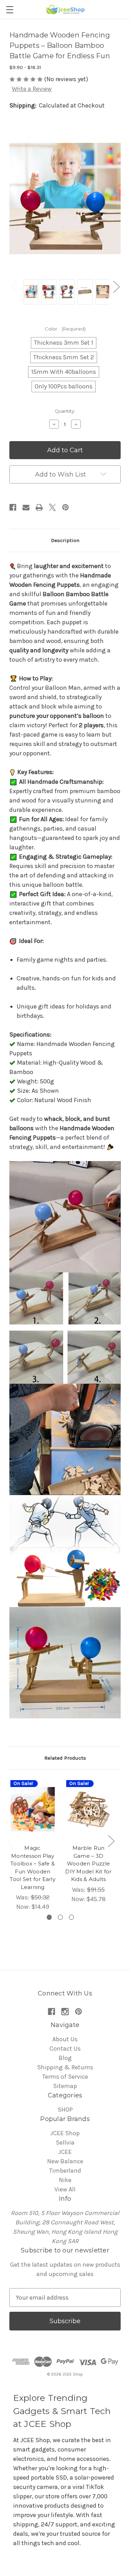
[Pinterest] (66, 507)
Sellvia (65, 2143)
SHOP (65, 2110)
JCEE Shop (65, 2133)
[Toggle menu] (10, 10)
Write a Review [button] (32, 89)
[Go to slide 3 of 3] (72, 1917)
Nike (65, 2180)
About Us (65, 2039)
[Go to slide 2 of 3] (60, 1917)
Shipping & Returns (65, 2067)
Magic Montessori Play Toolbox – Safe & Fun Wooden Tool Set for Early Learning (33, 1867)
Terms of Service (65, 2077)
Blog (65, 2058)
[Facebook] (13, 507)
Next (116, 287)
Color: (65, 329)
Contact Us (65, 2049)
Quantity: (65, 411)
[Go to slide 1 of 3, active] (49, 1917)
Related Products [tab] (65, 1758)
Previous (14, 287)
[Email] (26, 507)
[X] (52, 507)
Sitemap (65, 2086)
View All (65, 2189)
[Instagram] (65, 2012)
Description (65, 540)
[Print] (39, 507)
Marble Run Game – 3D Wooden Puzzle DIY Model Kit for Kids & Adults (88, 1864)
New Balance (65, 2161)
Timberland (65, 2171)
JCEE (65, 2152)
